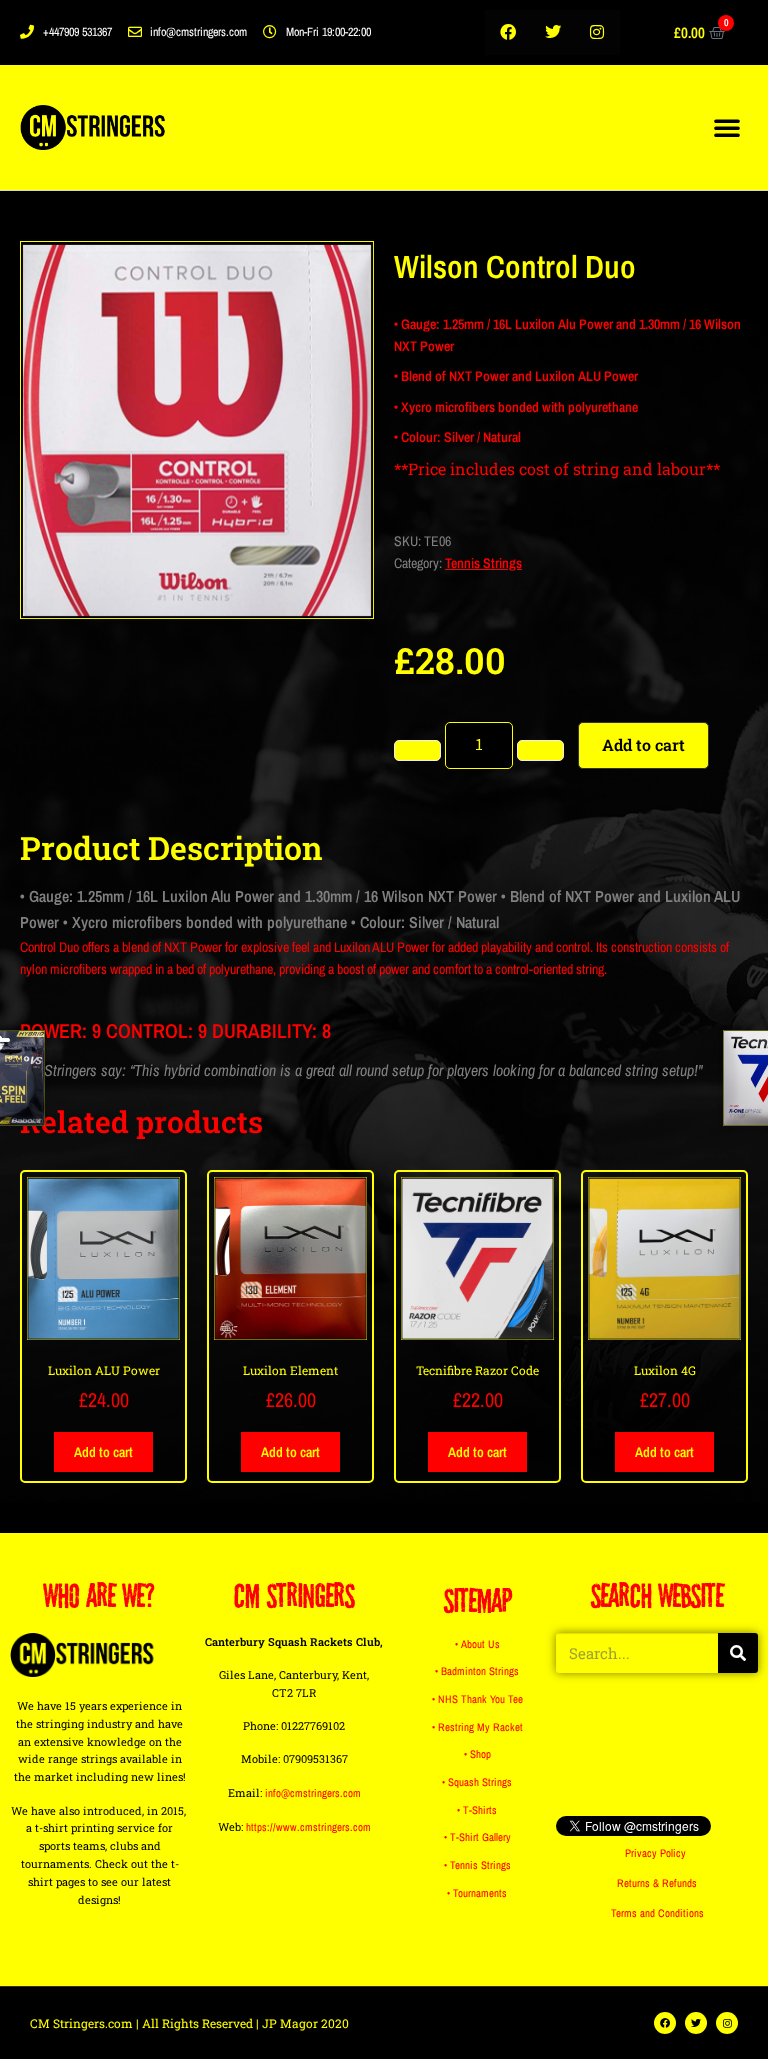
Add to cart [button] (103, 1452)
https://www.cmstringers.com (308, 1827)
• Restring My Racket (477, 1727)
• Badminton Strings (477, 1671)
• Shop (477, 1754)
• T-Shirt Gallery (477, 1837)
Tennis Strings (483, 563)
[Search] (738, 1653)
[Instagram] (597, 32)
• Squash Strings (477, 1782)
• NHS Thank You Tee (477, 1699)
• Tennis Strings (477, 1865)
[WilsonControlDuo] (197, 430)
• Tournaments (477, 1893)
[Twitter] (552, 32)
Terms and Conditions (657, 1913)
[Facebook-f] (507, 32)
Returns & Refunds (657, 1883)
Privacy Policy (655, 1853)
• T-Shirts (477, 1810)
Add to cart (643, 744)
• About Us (477, 1644)
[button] (727, 127)
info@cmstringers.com (313, 1793)
